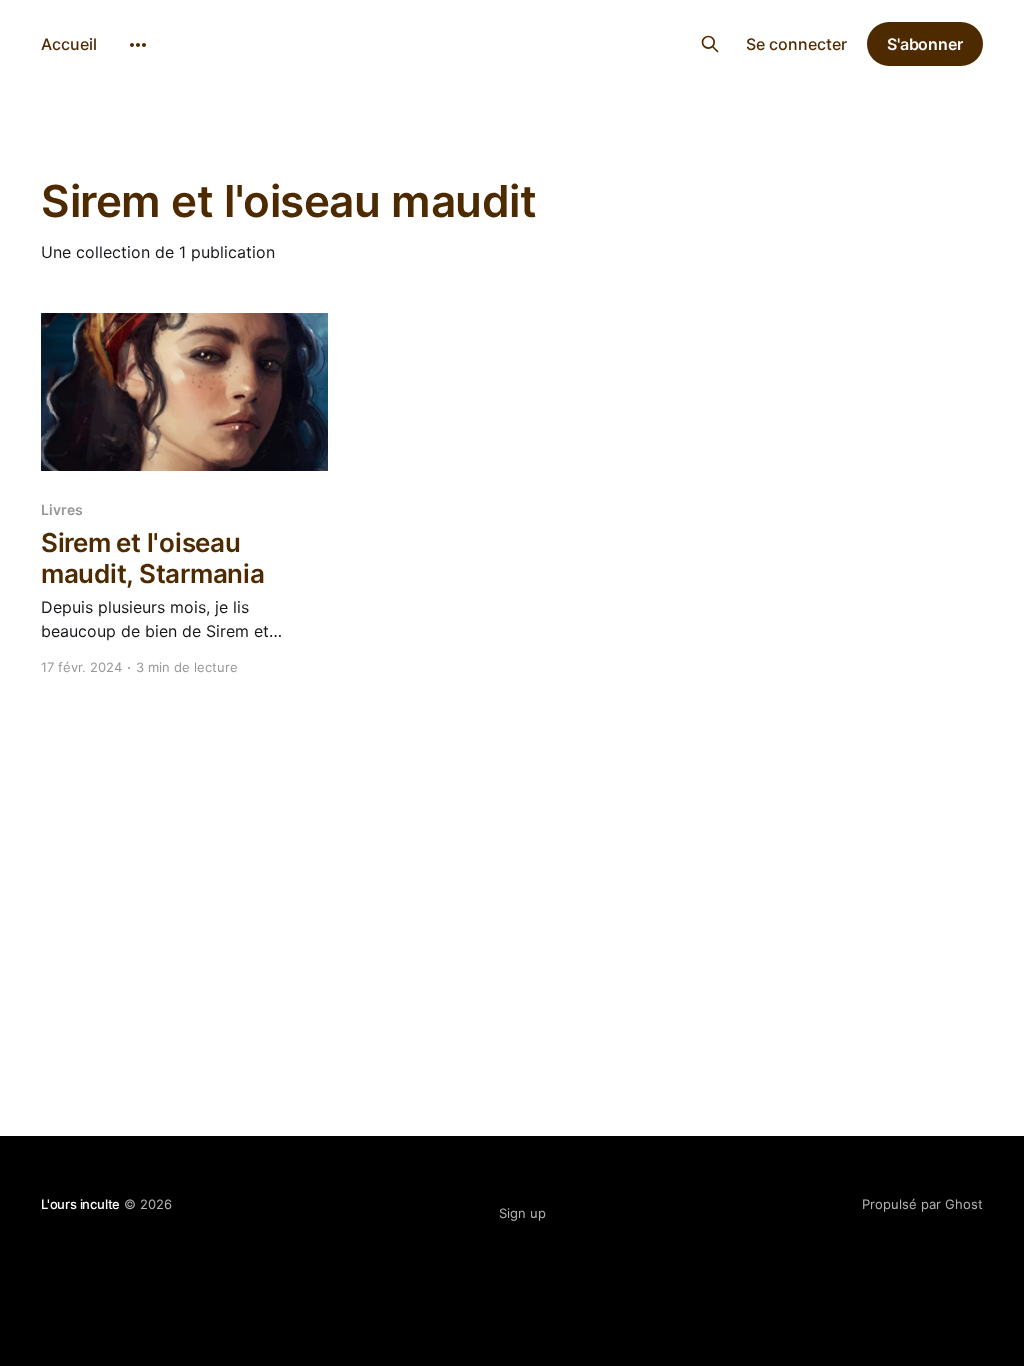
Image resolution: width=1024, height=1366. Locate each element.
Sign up (522, 1213)
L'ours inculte (512, 41)
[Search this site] (710, 44)
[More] (138, 45)
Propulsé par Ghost (922, 1204)
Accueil (69, 44)
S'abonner (925, 44)
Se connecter (796, 44)
